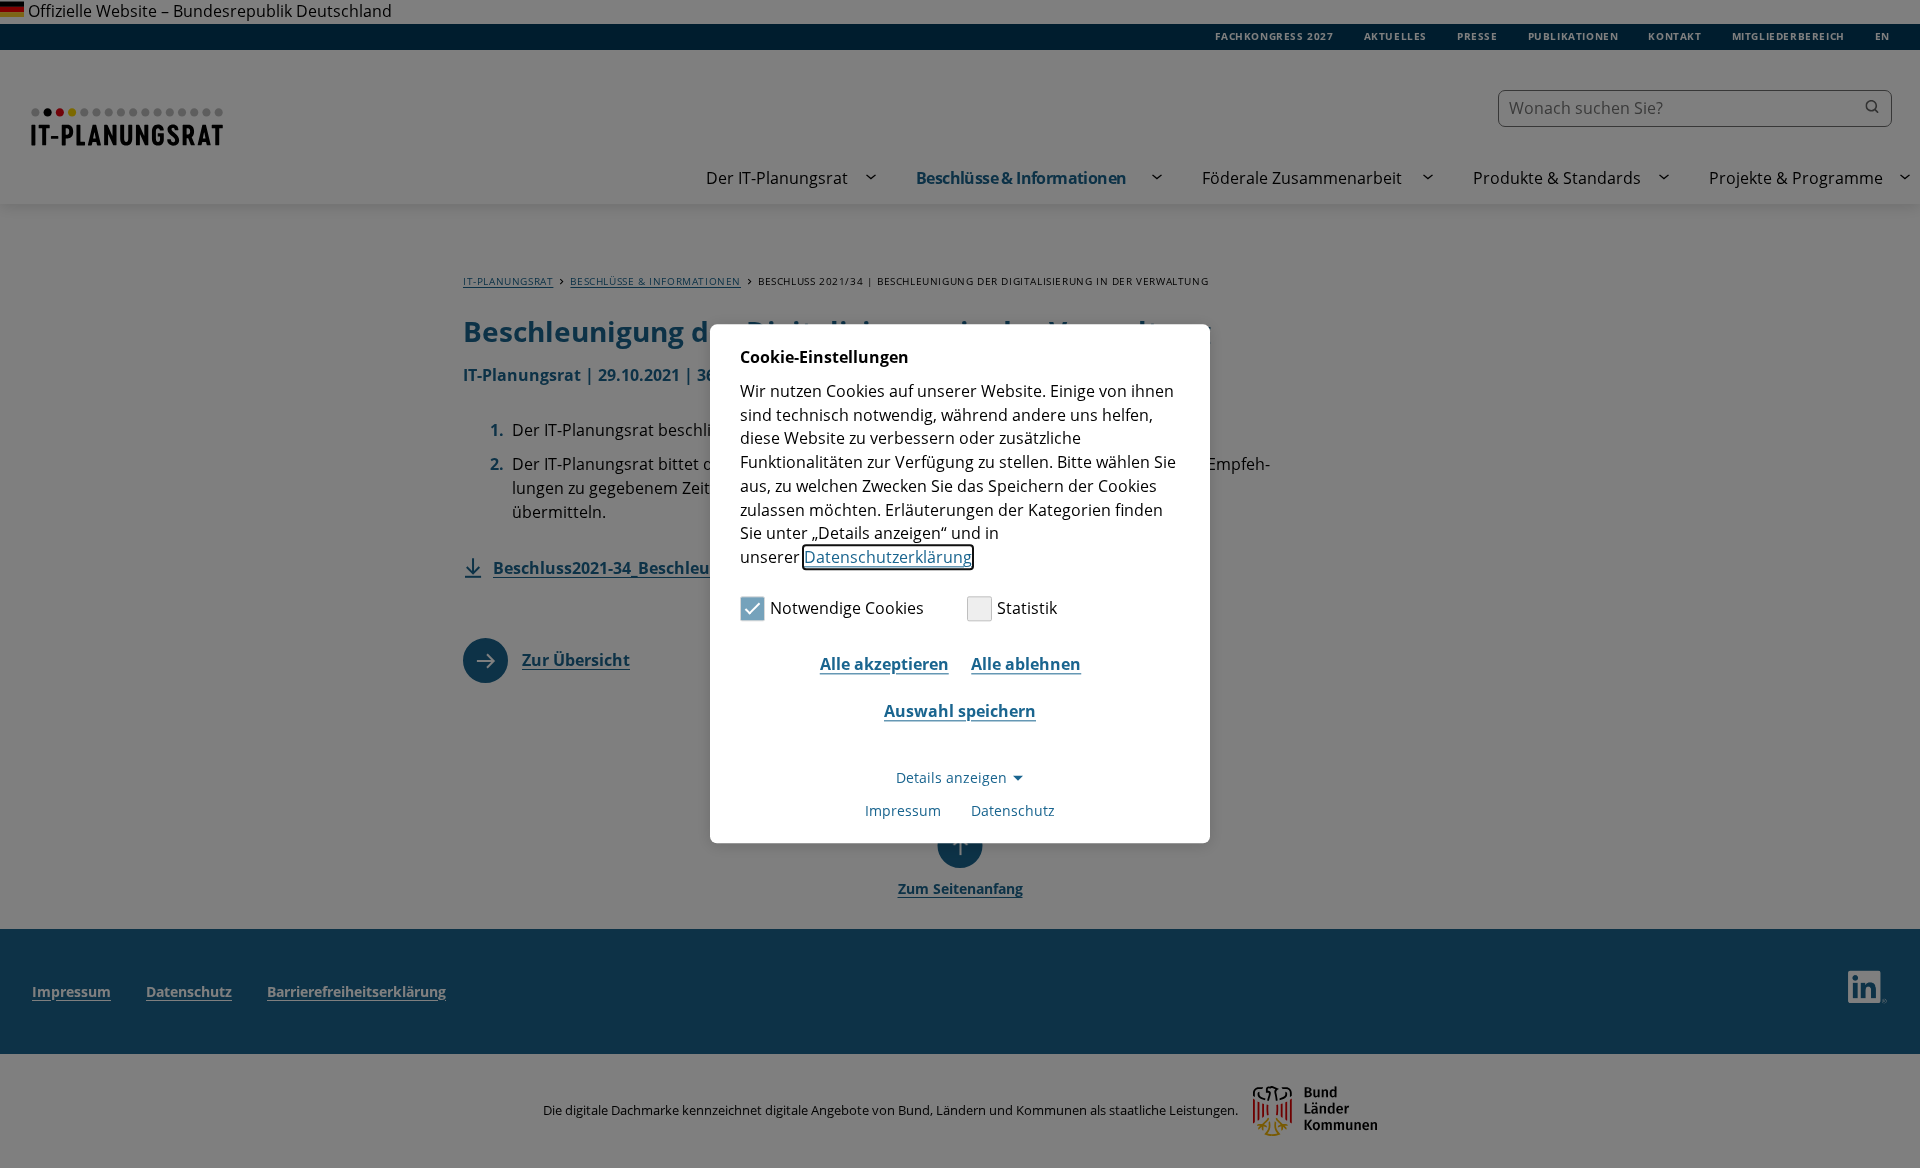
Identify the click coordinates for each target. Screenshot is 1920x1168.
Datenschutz (1013, 811)
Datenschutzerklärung (888, 557)
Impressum (903, 811)
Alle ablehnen (1026, 664)
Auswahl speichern (960, 711)
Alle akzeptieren (884, 664)
